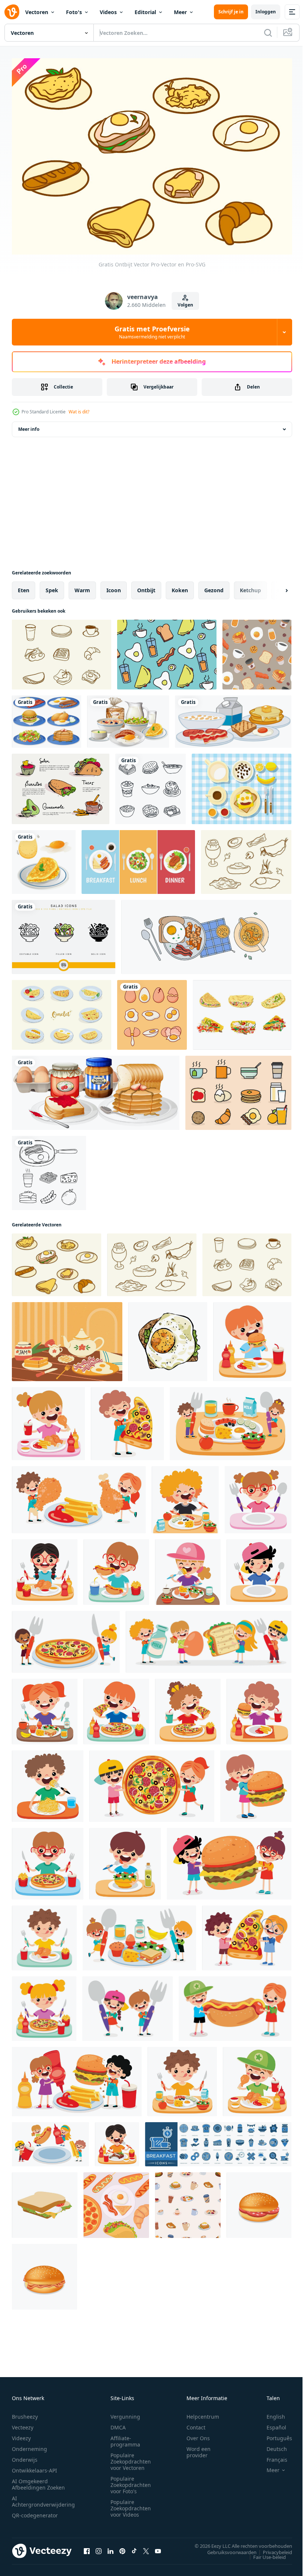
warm (82, 586)
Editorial (145, 12)
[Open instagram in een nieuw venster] (99, 2547)
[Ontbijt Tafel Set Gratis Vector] (242, 785)
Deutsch (271, 2445)
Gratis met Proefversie (152, 332)
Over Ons (198, 2434)
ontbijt (146, 586)
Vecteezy (23, 2423)
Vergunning (125, 2413)
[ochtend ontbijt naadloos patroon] (257, 651)
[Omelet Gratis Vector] (242, 1011)
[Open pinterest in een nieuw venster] (122, 2547)
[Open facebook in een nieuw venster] (87, 2547)
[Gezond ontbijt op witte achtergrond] (96, 1089)
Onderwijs (25, 2456)
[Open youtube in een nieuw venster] (158, 2547)
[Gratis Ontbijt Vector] (62, 651)
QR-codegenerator (35, 2511)
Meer (180, 12)
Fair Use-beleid (264, 2553)
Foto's (74, 12)
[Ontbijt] (47, 718)
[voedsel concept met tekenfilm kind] (252, 1338)
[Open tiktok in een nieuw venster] (134, 2547)
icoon (114, 586)
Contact (196, 2423)
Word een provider (199, 2448)
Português (274, 2434)
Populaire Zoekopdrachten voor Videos (131, 2504)
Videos (108, 12)
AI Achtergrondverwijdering (43, 2497)
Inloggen (266, 12)
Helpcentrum (203, 2413)
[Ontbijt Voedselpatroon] (167, 651)
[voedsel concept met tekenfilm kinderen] (231, 1420)
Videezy (21, 2434)
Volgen (185, 305)
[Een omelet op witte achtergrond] (44, 858)
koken (180, 586)
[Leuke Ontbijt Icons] (238, 1089)
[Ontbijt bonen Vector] (206, 933)
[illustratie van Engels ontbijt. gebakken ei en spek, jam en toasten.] (67, 1338)
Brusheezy (25, 2413)
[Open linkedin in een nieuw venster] (110, 2547)
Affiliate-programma (125, 2437)
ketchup (250, 586)
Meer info (29, 425)
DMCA (118, 2423)
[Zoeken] (268, 33)
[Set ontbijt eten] (128, 718)
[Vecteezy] (12, 12)
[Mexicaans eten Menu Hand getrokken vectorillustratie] (61, 785)
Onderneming (29, 2445)
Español (271, 2423)
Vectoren (37, 12)
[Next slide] (275, 587)
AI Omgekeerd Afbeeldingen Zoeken (38, 2480)
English (270, 2413)
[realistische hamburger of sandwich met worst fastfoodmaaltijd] (259, 2201)
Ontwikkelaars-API (34, 2466)
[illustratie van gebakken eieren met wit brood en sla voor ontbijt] (168, 1338)
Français (271, 2456)
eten (24, 586)
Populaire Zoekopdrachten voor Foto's (131, 2481)
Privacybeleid (272, 2548)
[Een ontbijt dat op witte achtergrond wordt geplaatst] (233, 718)
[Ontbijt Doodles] (151, 785)
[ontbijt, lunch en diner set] (138, 858)
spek (52, 586)
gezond (214, 586)
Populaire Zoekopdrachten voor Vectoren (131, 2457)
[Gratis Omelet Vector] (62, 1011)
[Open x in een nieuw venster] (146, 2547)
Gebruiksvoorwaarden (226, 2548)
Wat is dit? (79, 412)
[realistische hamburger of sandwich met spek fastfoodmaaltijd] (44, 2273)
